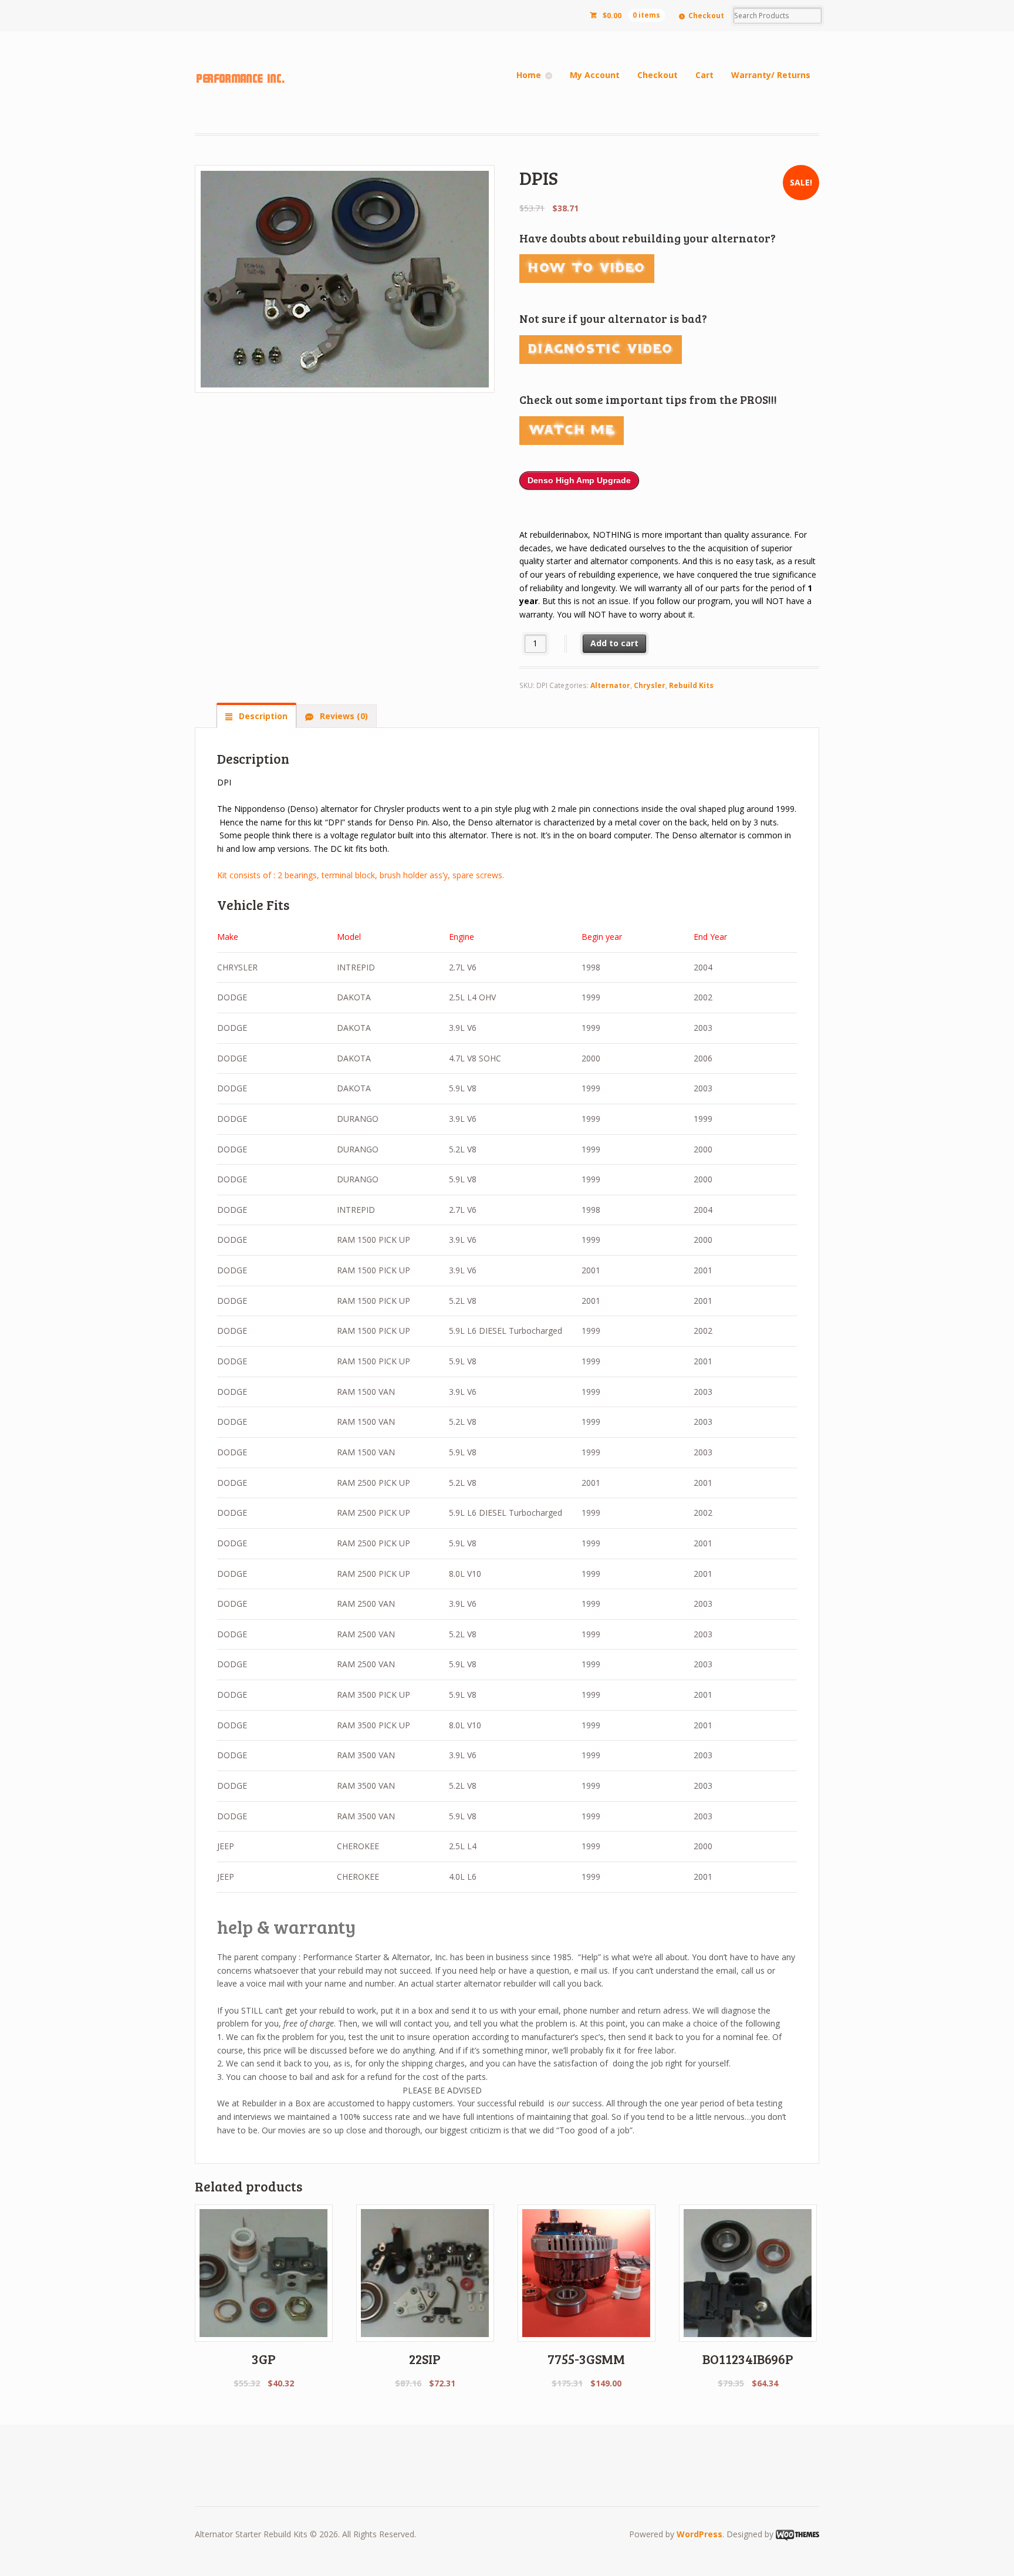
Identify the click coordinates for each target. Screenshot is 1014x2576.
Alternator (610, 685)
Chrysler (650, 685)
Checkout (706, 16)
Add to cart (614, 643)
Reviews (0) (343, 716)
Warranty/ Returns (771, 75)
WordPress (699, 2534)
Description (262, 716)
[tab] (256, 716)
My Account (595, 75)
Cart (704, 75)
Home (529, 75)
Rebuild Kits (691, 685)
